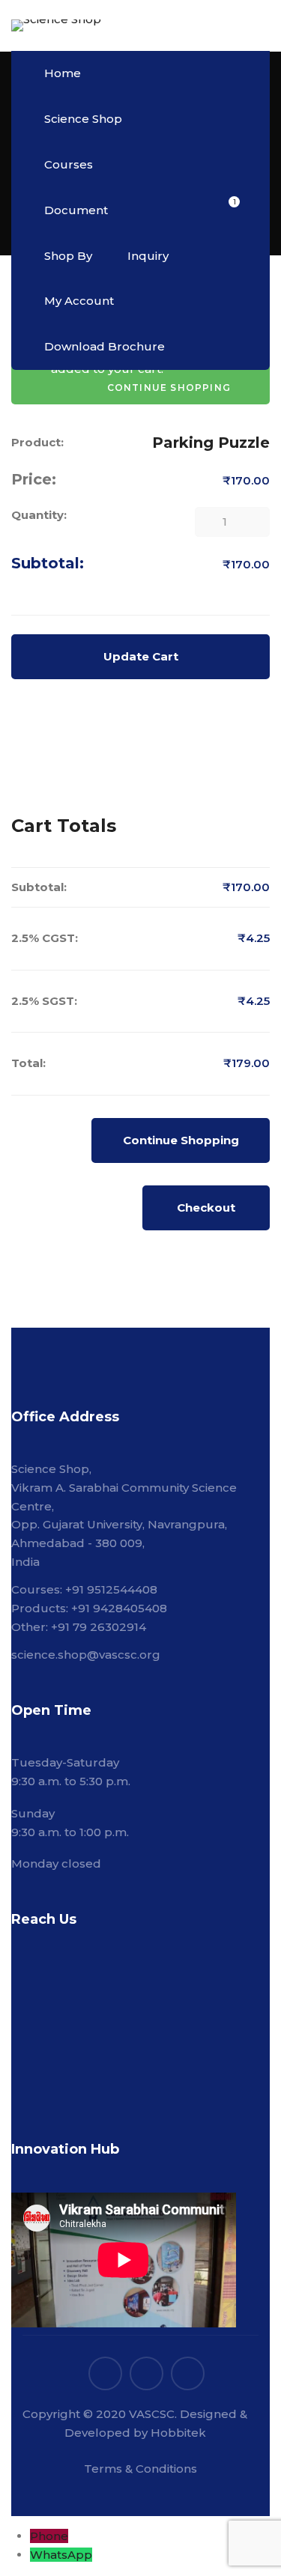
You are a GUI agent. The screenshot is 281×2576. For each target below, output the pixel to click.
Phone (49, 2536)
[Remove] (20, 599)
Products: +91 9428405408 (89, 1608)
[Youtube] (188, 2373)
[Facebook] (146, 2373)
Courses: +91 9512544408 (84, 1589)
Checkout (206, 1207)
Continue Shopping (181, 1140)
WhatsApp (61, 2555)
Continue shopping (169, 388)
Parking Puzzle (211, 443)
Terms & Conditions (140, 2469)
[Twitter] (105, 2373)
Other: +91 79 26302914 (79, 1627)
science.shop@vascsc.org (86, 1655)
